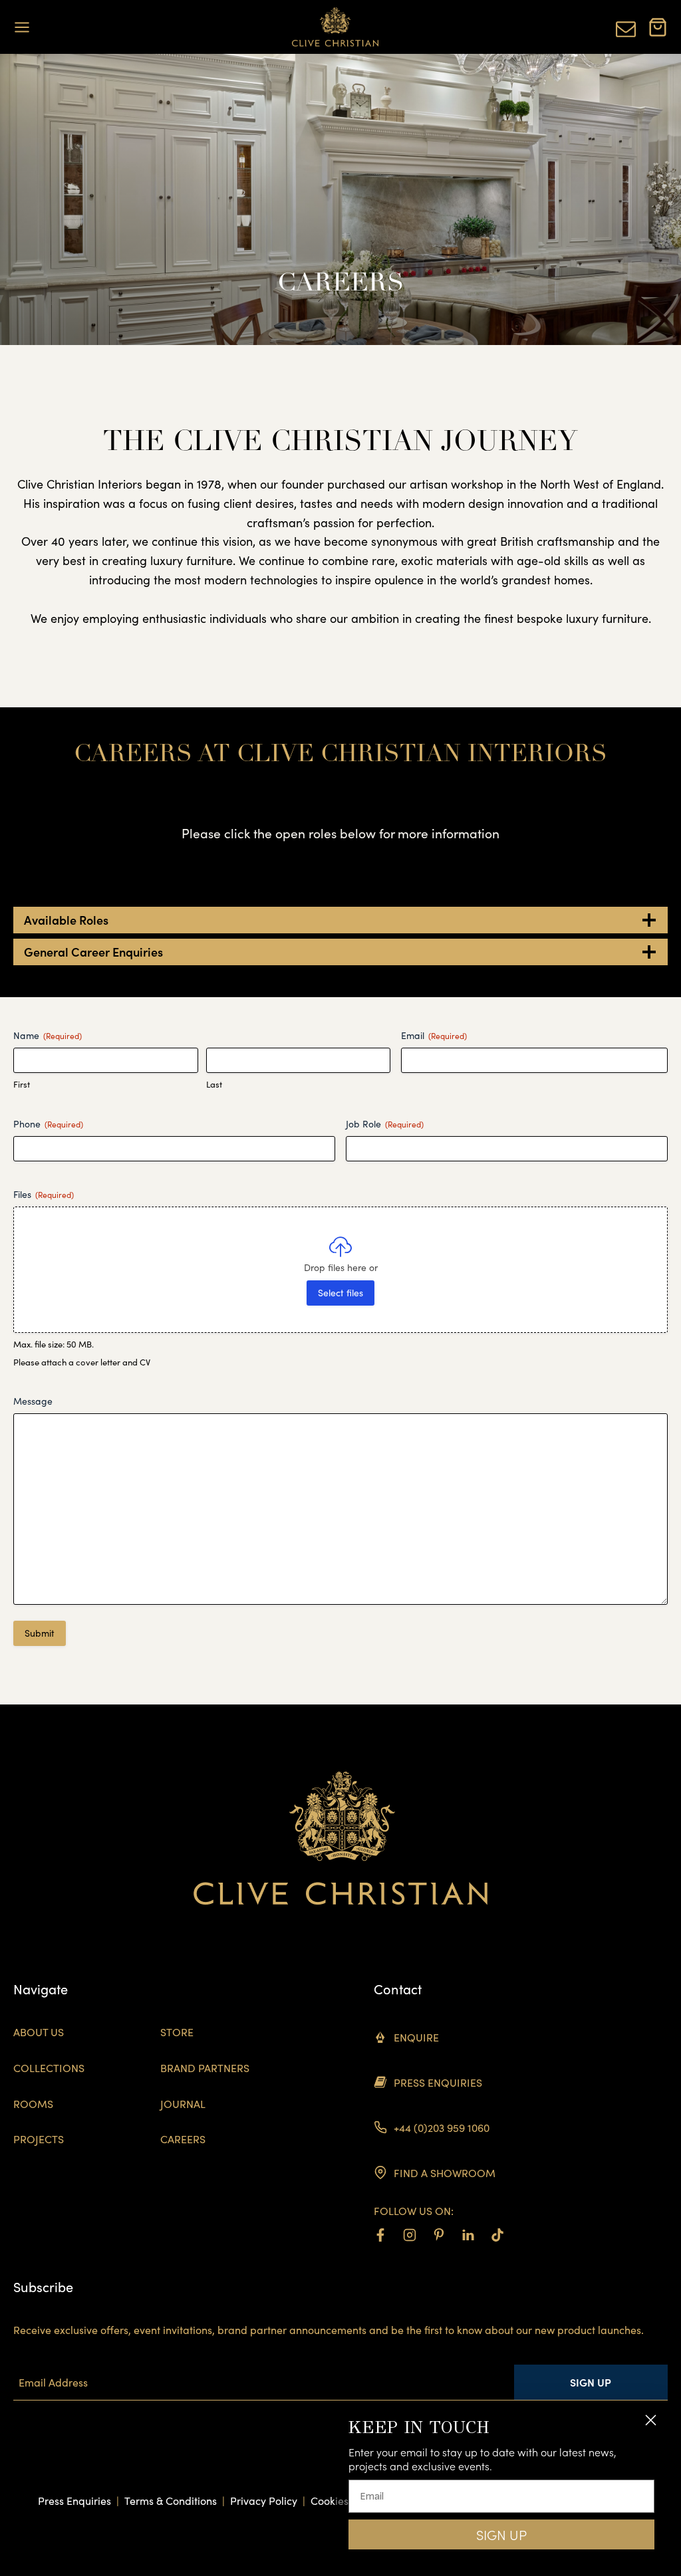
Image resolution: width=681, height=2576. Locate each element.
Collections (49, 2068)
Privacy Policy (264, 2501)
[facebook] (380, 2235)
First (22, 1084)
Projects (39, 2139)
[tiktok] (497, 2235)
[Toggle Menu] (22, 27)
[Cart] (658, 27)
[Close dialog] (651, 2420)
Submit (40, 1633)
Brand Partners (205, 2068)
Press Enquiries (74, 2501)
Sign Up (591, 2382)
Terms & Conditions (171, 2501)
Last (214, 1084)
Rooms (33, 2104)
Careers (183, 2139)
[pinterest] (439, 2235)
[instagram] (410, 2235)
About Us (39, 2032)
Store (177, 2032)
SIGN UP (501, 2535)
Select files (340, 1293)
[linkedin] (468, 2235)
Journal (183, 2104)
